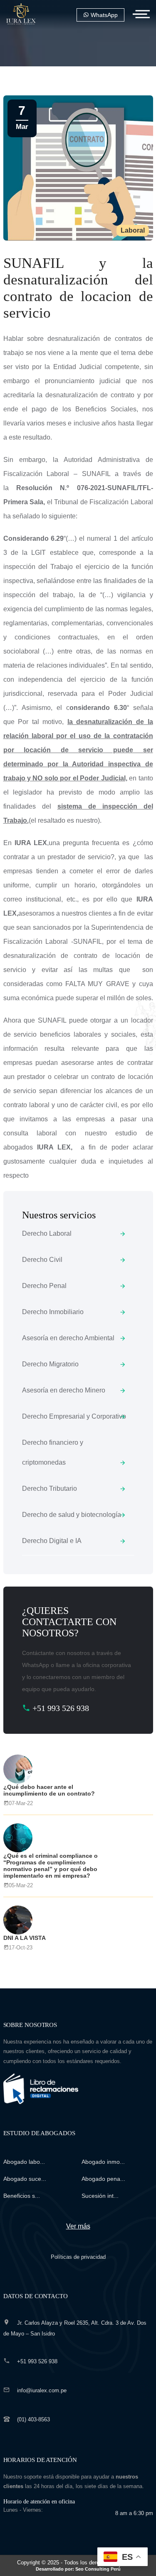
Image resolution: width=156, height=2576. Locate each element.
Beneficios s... (22, 2196)
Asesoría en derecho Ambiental (68, 1338)
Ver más (78, 2226)
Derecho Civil (42, 1260)
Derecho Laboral (47, 1233)
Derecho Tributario (50, 1488)
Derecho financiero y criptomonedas (53, 1452)
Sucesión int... (100, 2196)
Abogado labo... (24, 2162)
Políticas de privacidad (78, 2257)
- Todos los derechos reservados (88, 2565)
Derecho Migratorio (50, 1364)
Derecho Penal (44, 1286)
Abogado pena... (103, 2179)
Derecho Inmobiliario (53, 1312)
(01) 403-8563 (33, 2419)
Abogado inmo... (103, 2162)
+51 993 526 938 (60, 1708)
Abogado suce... (25, 2179)
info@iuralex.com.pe (42, 2390)
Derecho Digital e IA (52, 1541)
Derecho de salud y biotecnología (72, 1515)
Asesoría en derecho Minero (64, 1390)
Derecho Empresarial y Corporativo (74, 1416)
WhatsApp (103, 15)
